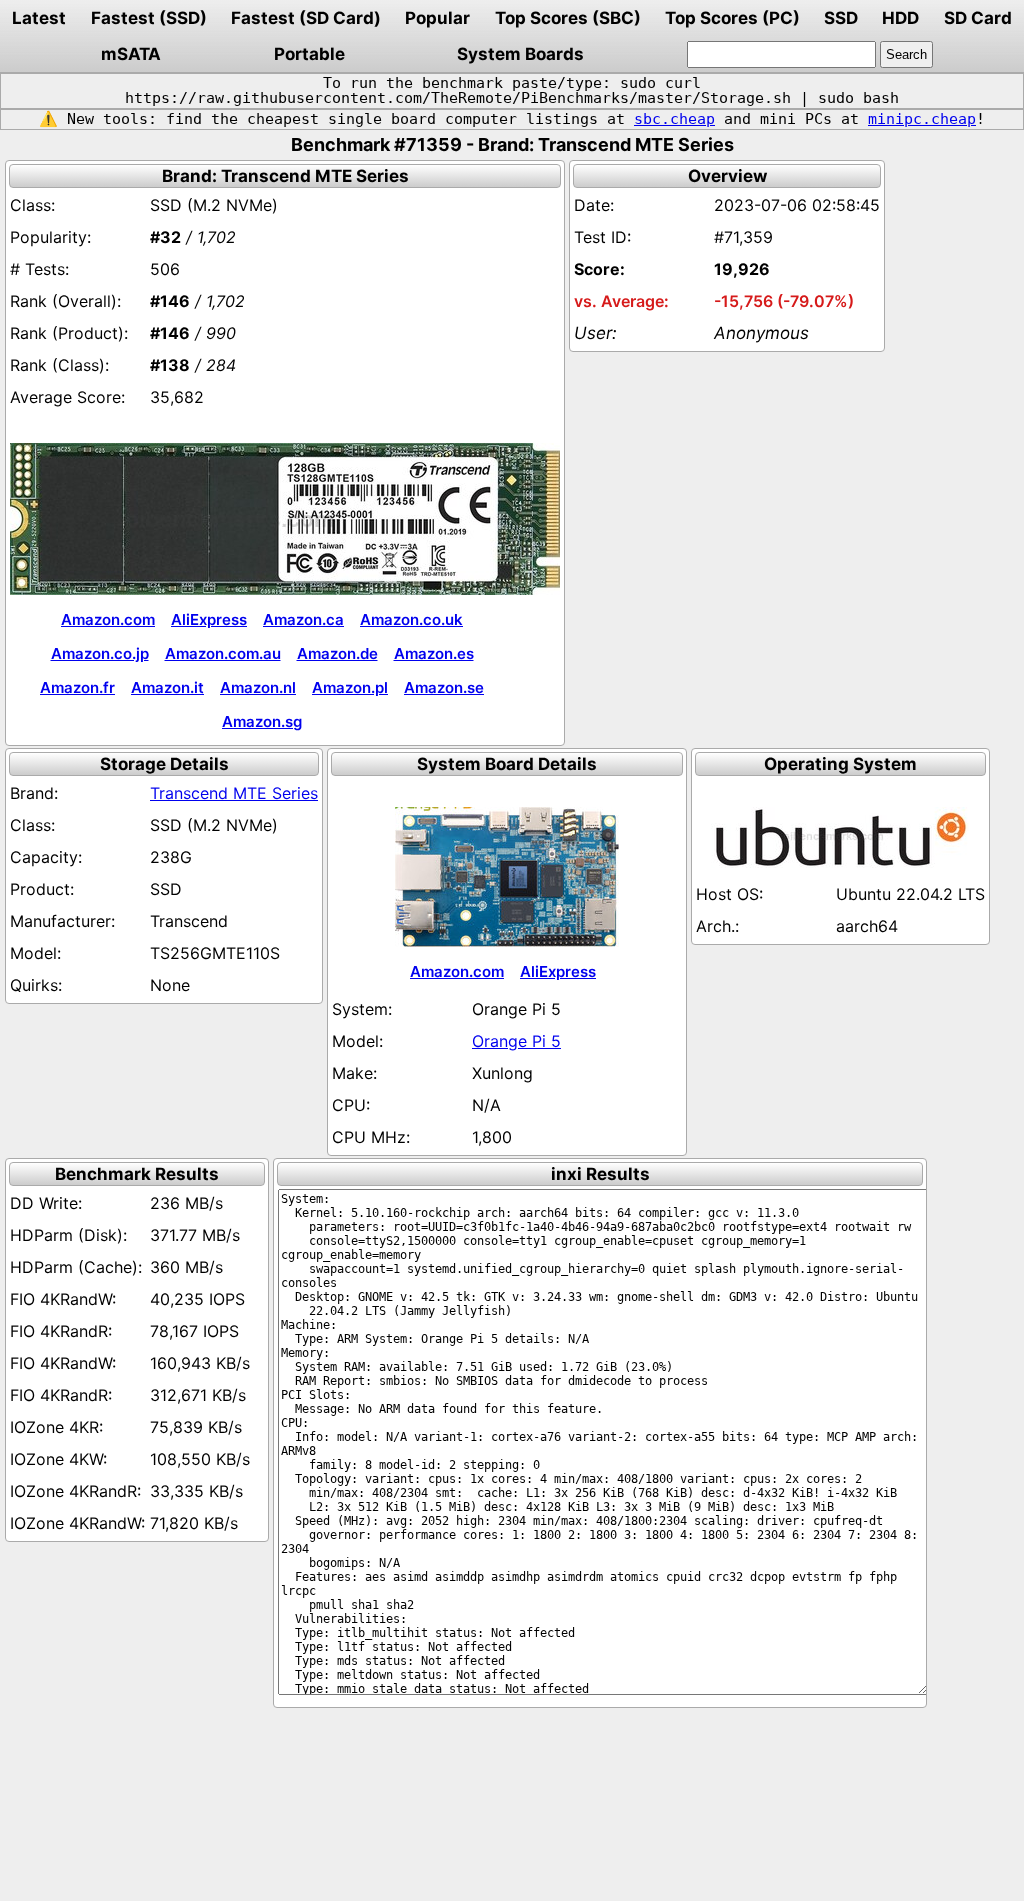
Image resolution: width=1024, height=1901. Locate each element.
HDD (900, 18)
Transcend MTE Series (234, 793)
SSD (841, 18)
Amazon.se (444, 687)
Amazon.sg (262, 721)
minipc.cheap (922, 119)
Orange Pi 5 (516, 1041)
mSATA (131, 54)
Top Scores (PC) (732, 18)
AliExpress (209, 619)
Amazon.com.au (223, 653)
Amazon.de (337, 653)
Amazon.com (108, 619)
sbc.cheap (674, 119)
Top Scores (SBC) (568, 18)
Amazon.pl (350, 687)
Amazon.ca (303, 619)
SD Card (978, 18)
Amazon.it (167, 687)
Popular (437, 18)
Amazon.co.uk (411, 619)
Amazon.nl (258, 687)
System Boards (520, 54)
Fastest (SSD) (149, 18)
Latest (39, 18)
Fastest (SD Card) (306, 18)
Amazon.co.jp (100, 653)
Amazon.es (434, 653)
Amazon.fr (77, 687)
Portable (309, 54)
